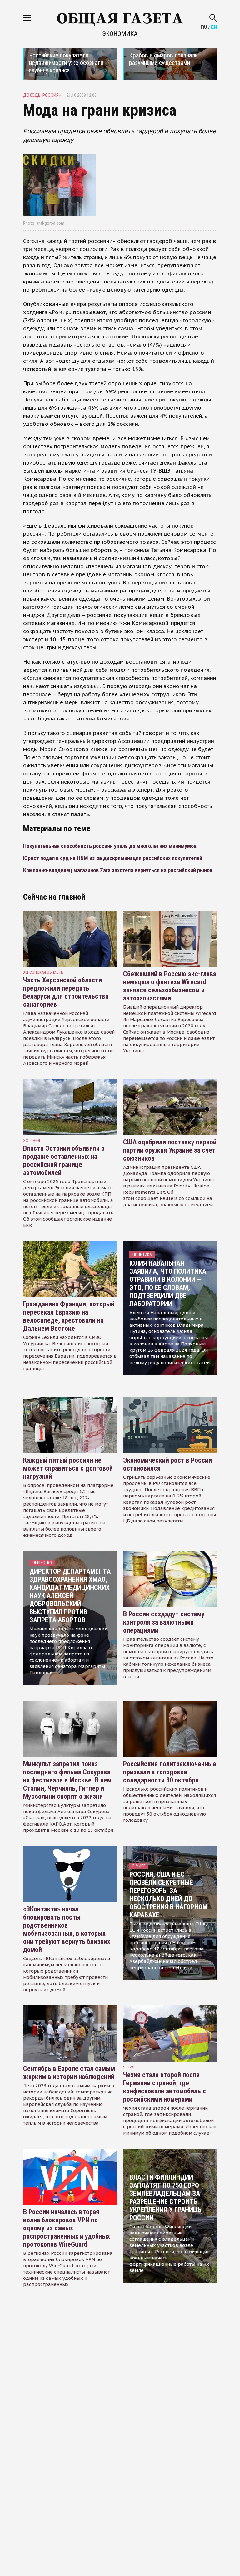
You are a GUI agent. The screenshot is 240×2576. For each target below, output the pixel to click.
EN (214, 27)
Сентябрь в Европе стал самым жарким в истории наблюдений (69, 2073)
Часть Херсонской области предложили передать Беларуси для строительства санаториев (66, 992)
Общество (42, 1563)
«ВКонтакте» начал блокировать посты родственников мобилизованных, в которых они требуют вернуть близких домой (67, 1929)
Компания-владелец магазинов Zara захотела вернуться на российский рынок (118, 870)
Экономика (120, 34)
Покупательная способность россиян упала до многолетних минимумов (110, 846)
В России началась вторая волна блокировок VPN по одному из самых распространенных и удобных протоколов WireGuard (67, 2228)
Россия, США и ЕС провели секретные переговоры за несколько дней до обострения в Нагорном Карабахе (168, 1895)
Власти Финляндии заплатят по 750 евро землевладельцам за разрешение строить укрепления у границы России (166, 2197)
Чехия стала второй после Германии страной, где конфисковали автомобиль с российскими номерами (165, 2087)
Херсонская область (43, 972)
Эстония (32, 1141)
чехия (129, 2067)
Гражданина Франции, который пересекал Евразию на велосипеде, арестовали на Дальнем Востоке (69, 1316)
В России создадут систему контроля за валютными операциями (164, 1622)
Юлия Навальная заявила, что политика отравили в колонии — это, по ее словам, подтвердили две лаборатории (168, 1283)
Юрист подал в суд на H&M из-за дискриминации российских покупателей (113, 858)
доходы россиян (42, 95)
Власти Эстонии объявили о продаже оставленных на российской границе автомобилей (64, 1160)
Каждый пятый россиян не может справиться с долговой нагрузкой (68, 1468)
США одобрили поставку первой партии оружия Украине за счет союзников (170, 1150)
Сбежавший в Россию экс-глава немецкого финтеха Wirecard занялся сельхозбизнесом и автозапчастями (170, 986)
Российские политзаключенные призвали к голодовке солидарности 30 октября (170, 1772)
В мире (139, 1866)
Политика (142, 1254)
